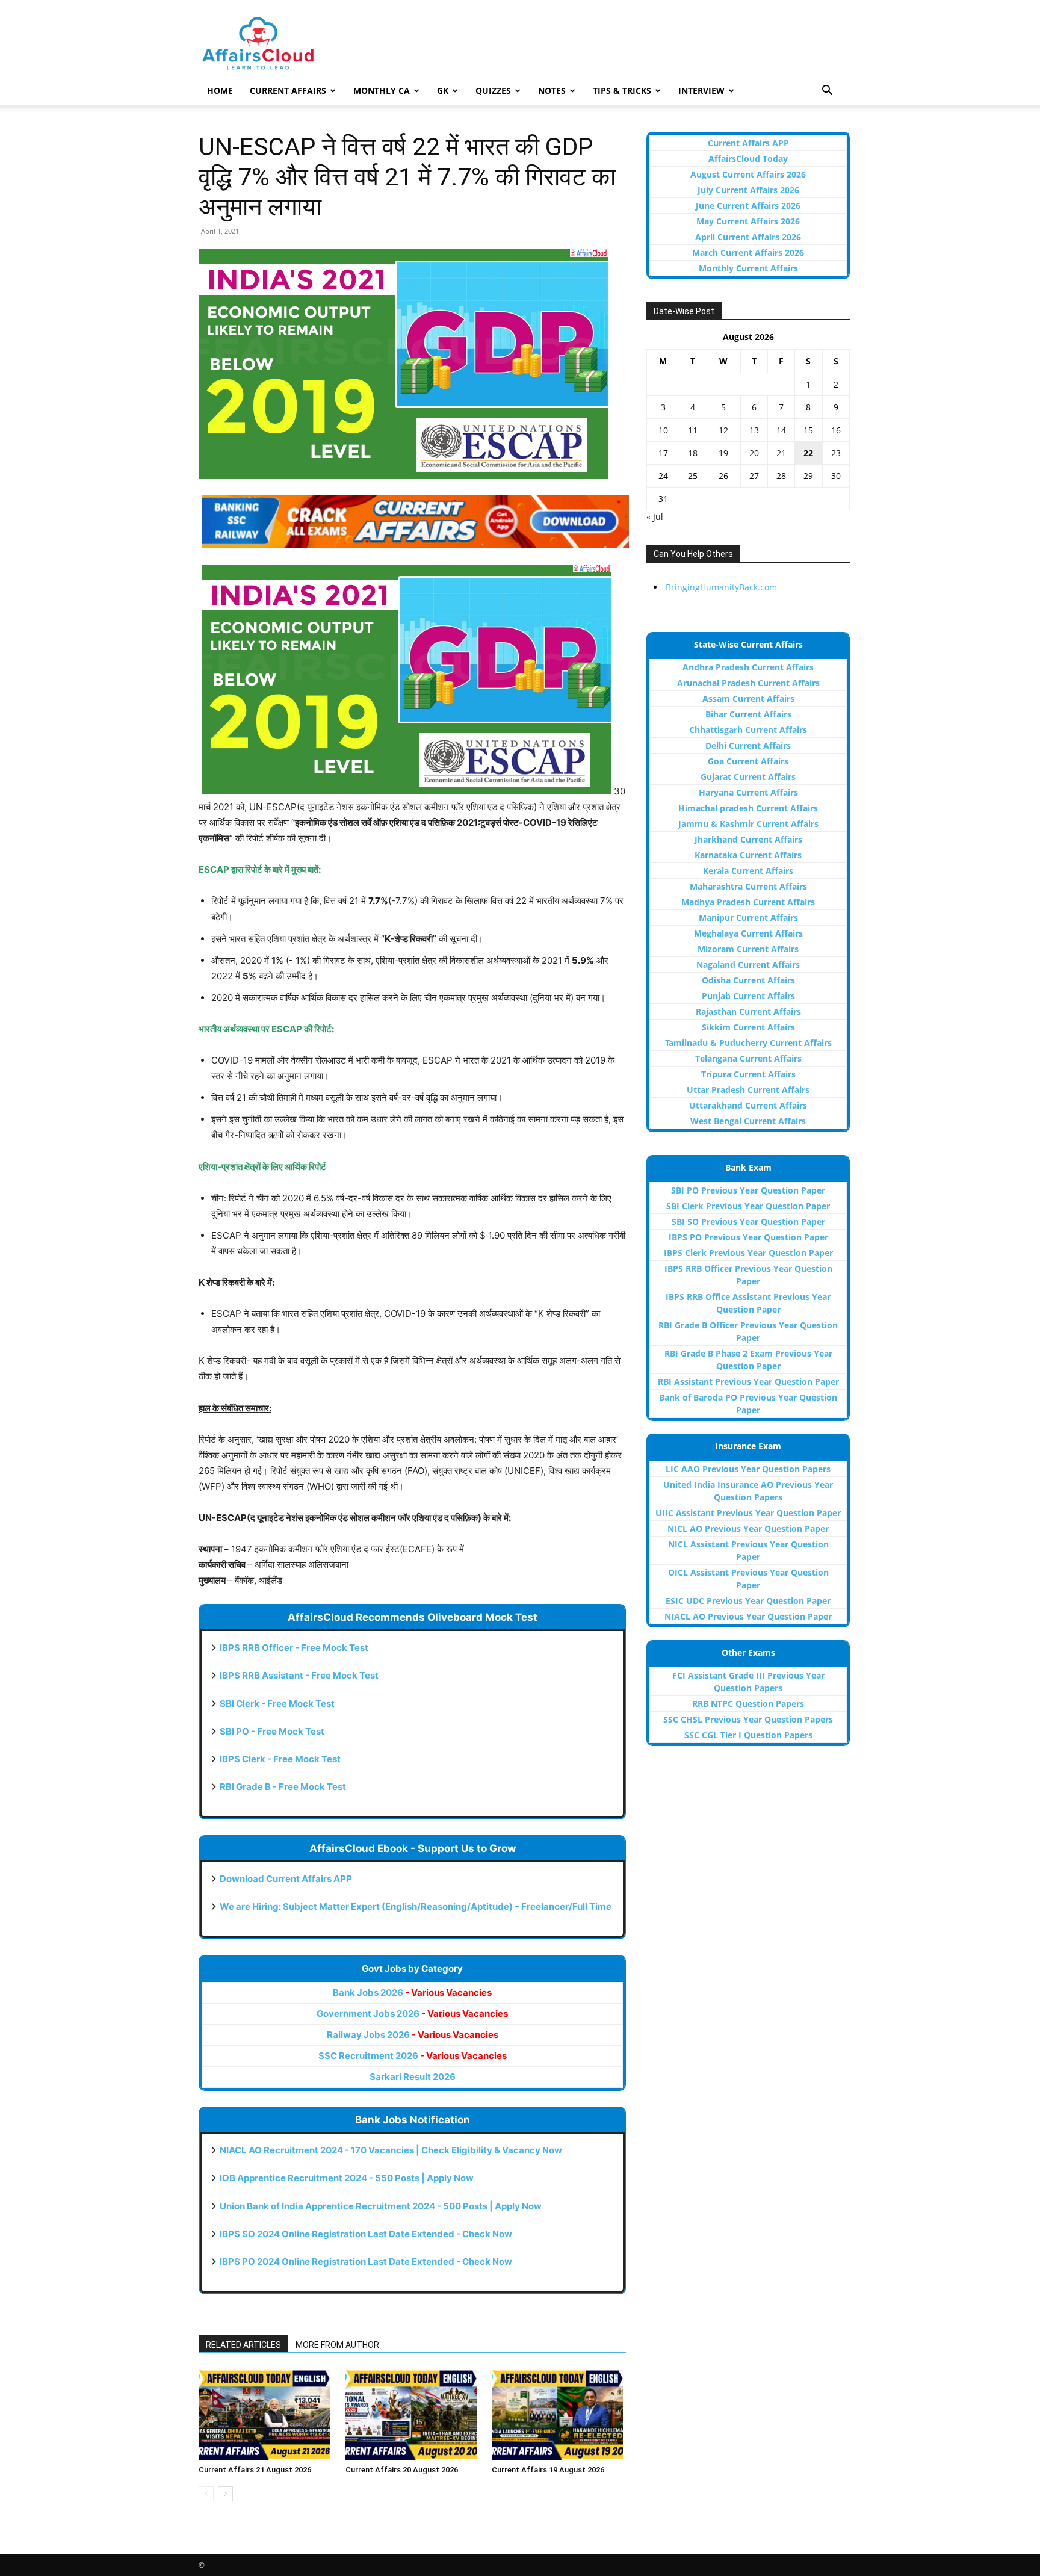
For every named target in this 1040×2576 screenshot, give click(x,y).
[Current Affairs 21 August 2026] (266, 2415)
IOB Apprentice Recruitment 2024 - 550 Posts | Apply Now (347, 2178)
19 (723, 453)
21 (781, 453)
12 (723, 430)
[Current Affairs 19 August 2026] (559, 2415)
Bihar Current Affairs (748, 714)
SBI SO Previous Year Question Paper (748, 1221)
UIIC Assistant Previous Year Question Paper (748, 1513)
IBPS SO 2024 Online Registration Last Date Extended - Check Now (366, 2234)
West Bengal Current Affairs (748, 1121)
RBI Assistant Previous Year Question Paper (748, 1382)
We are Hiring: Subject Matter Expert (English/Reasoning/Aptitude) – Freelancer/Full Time (416, 1906)
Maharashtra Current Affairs (748, 886)
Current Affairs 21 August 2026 (255, 2470)
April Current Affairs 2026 (748, 237)
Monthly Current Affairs (748, 268)
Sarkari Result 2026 (413, 2077)
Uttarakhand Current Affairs (748, 1105)
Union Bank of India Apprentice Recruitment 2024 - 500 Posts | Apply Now (381, 2206)
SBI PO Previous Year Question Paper (748, 1190)
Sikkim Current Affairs (748, 1027)
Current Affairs (288, 91)
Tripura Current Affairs (748, 1074)
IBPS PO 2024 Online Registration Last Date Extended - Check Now (366, 2262)
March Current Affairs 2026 (748, 252)
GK (443, 91)
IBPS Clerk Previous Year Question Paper (748, 1253)
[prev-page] (206, 2494)
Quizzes (493, 91)
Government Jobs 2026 (412, 2014)
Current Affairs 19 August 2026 (548, 2470)
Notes (552, 91)
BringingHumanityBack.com (721, 587)
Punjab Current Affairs (748, 996)
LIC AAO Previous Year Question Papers (748, 1469)
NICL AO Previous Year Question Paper (748, 1528)
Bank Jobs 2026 (412, 1992)
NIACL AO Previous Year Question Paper (748, 1616)
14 (781, 430)
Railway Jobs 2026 (413, 2035)
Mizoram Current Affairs (748, 949)
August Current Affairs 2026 (748, 174)
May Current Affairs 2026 (748, 221)
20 (754, 453)
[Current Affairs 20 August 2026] (413, 2415)
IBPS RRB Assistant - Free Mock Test (299, 1675)
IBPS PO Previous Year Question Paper (748, 1237)
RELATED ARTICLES (243, 2345)
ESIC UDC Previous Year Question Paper (748, 1601)
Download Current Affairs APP (286, 1879)
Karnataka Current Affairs (748, 855)
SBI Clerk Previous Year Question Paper (748, 1206)
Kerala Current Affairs (748, 871)
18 (693, 453)
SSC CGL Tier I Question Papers (748, 1735)
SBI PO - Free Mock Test (272, 1731)
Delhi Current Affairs (748, 745)
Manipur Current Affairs (748, 918)
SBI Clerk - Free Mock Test (277, 1704)
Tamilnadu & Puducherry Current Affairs (748, 1043)
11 (693, 430)
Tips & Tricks (622, 91)
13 (754, 430)
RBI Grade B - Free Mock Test (283, 1787)
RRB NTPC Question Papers (748, 1704)
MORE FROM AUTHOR (337, 2345)
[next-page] (225, 2494)
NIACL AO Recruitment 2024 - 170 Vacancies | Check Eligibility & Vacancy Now (391, 2150)
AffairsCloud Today (748, 159)
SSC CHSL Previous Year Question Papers (748, 1719)
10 (663, 430)
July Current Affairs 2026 (748, 190)
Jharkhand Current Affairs (748, 839)
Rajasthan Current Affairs (748, 1011)
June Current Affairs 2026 (748, 206)
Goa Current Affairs (748, 761)
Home (220, 91)
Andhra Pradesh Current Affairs (748, 667)
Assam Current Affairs (748, 698)
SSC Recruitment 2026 (413, 2056)
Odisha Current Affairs (748, 980)
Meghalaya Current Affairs (748, 933)
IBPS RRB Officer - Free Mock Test (294, 1648)
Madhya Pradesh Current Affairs (748, 902)
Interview (701, 91)
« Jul (655, 517)
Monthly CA (382, 91)
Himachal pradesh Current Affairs (748, 808)
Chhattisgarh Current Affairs (748, 730)
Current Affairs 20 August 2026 (402, 2470)
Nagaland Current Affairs (748, 964)
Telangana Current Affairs (748, 1058)
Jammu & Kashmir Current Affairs (748, 824)
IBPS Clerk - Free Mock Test (280, 1759)
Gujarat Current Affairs (748, 777)
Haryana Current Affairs (748, 792)
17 (663, 453)
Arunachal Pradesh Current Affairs (748, 683)
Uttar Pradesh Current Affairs (748, 1090)
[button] (827, 92)
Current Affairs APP (748, 143)
